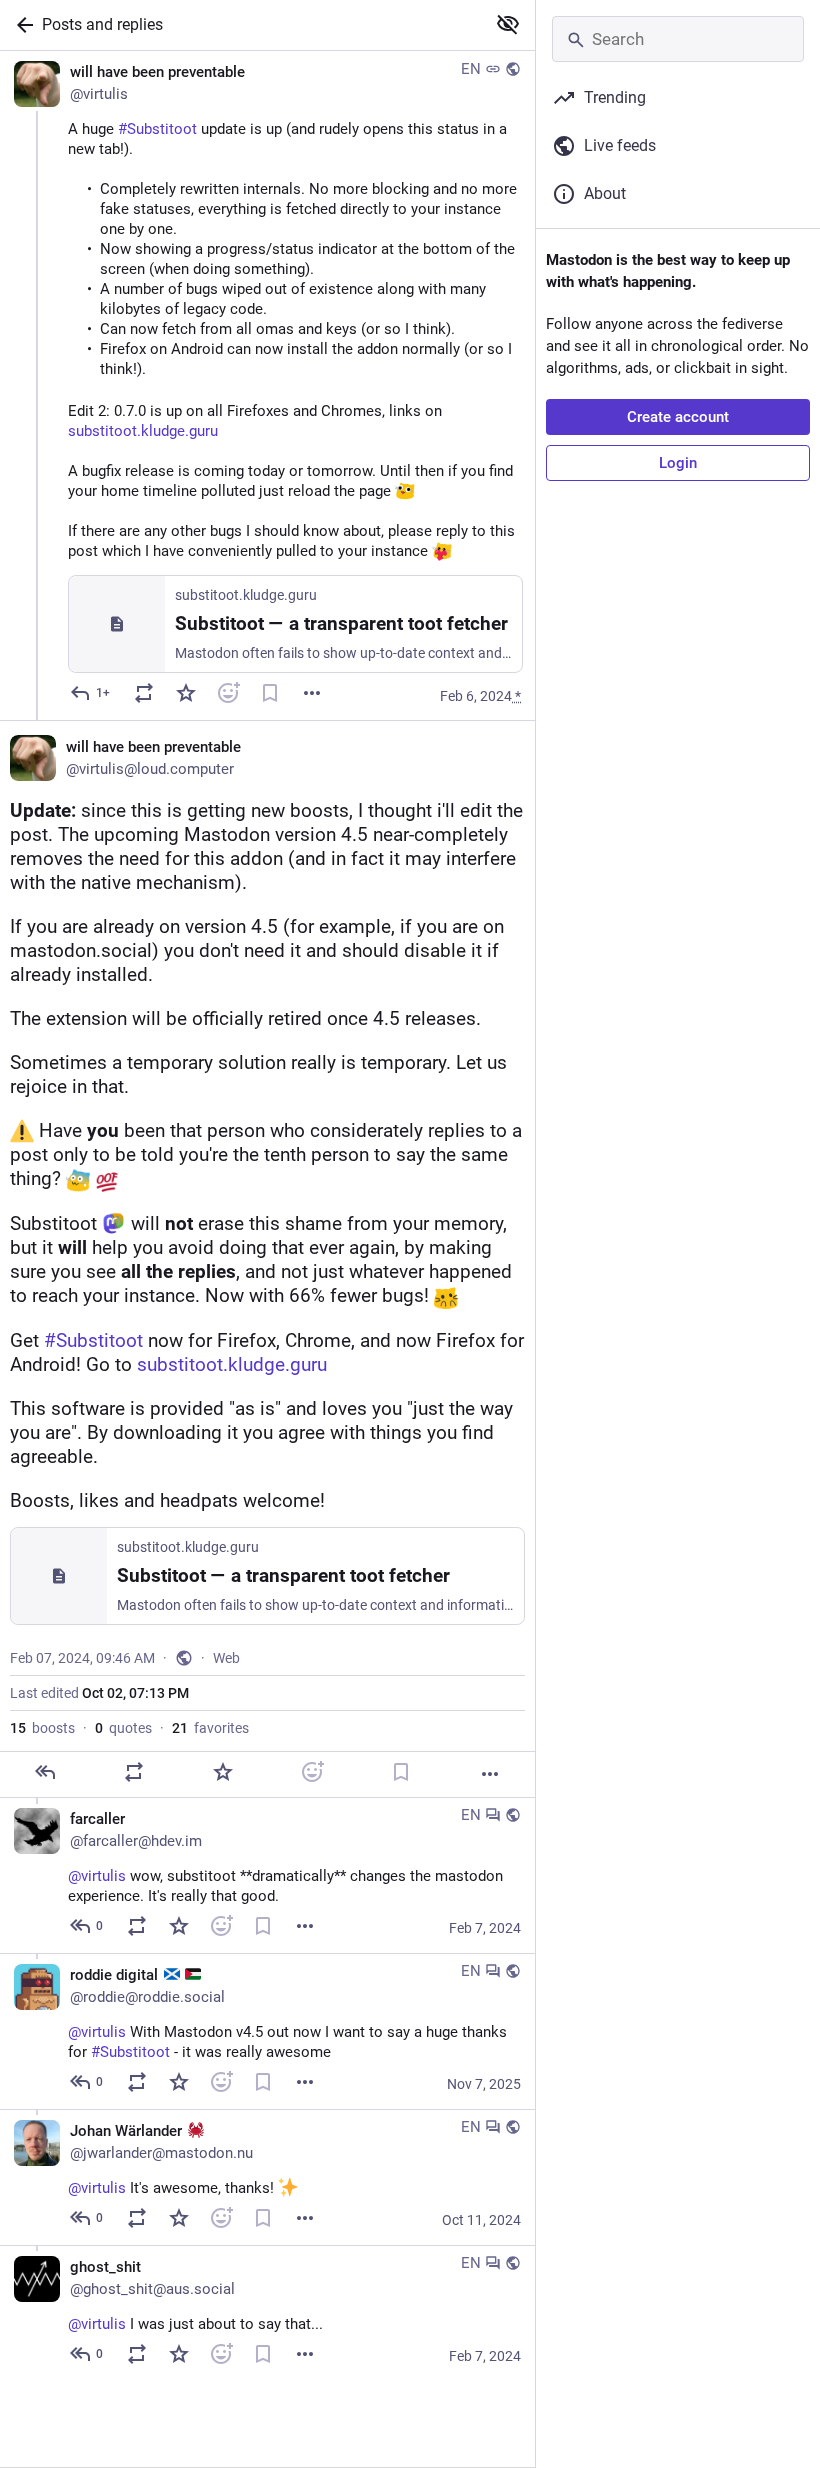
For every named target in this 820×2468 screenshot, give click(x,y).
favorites (210, 1728)
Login (678, 463)
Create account (678, 417)
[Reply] (45, 1772)
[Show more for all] (508, 24)
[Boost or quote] (144, 693)
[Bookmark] (270, 693)
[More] (312, 693)
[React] (228, 693)
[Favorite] (186, 693)
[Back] (21, 25)
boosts (42, 1728)
